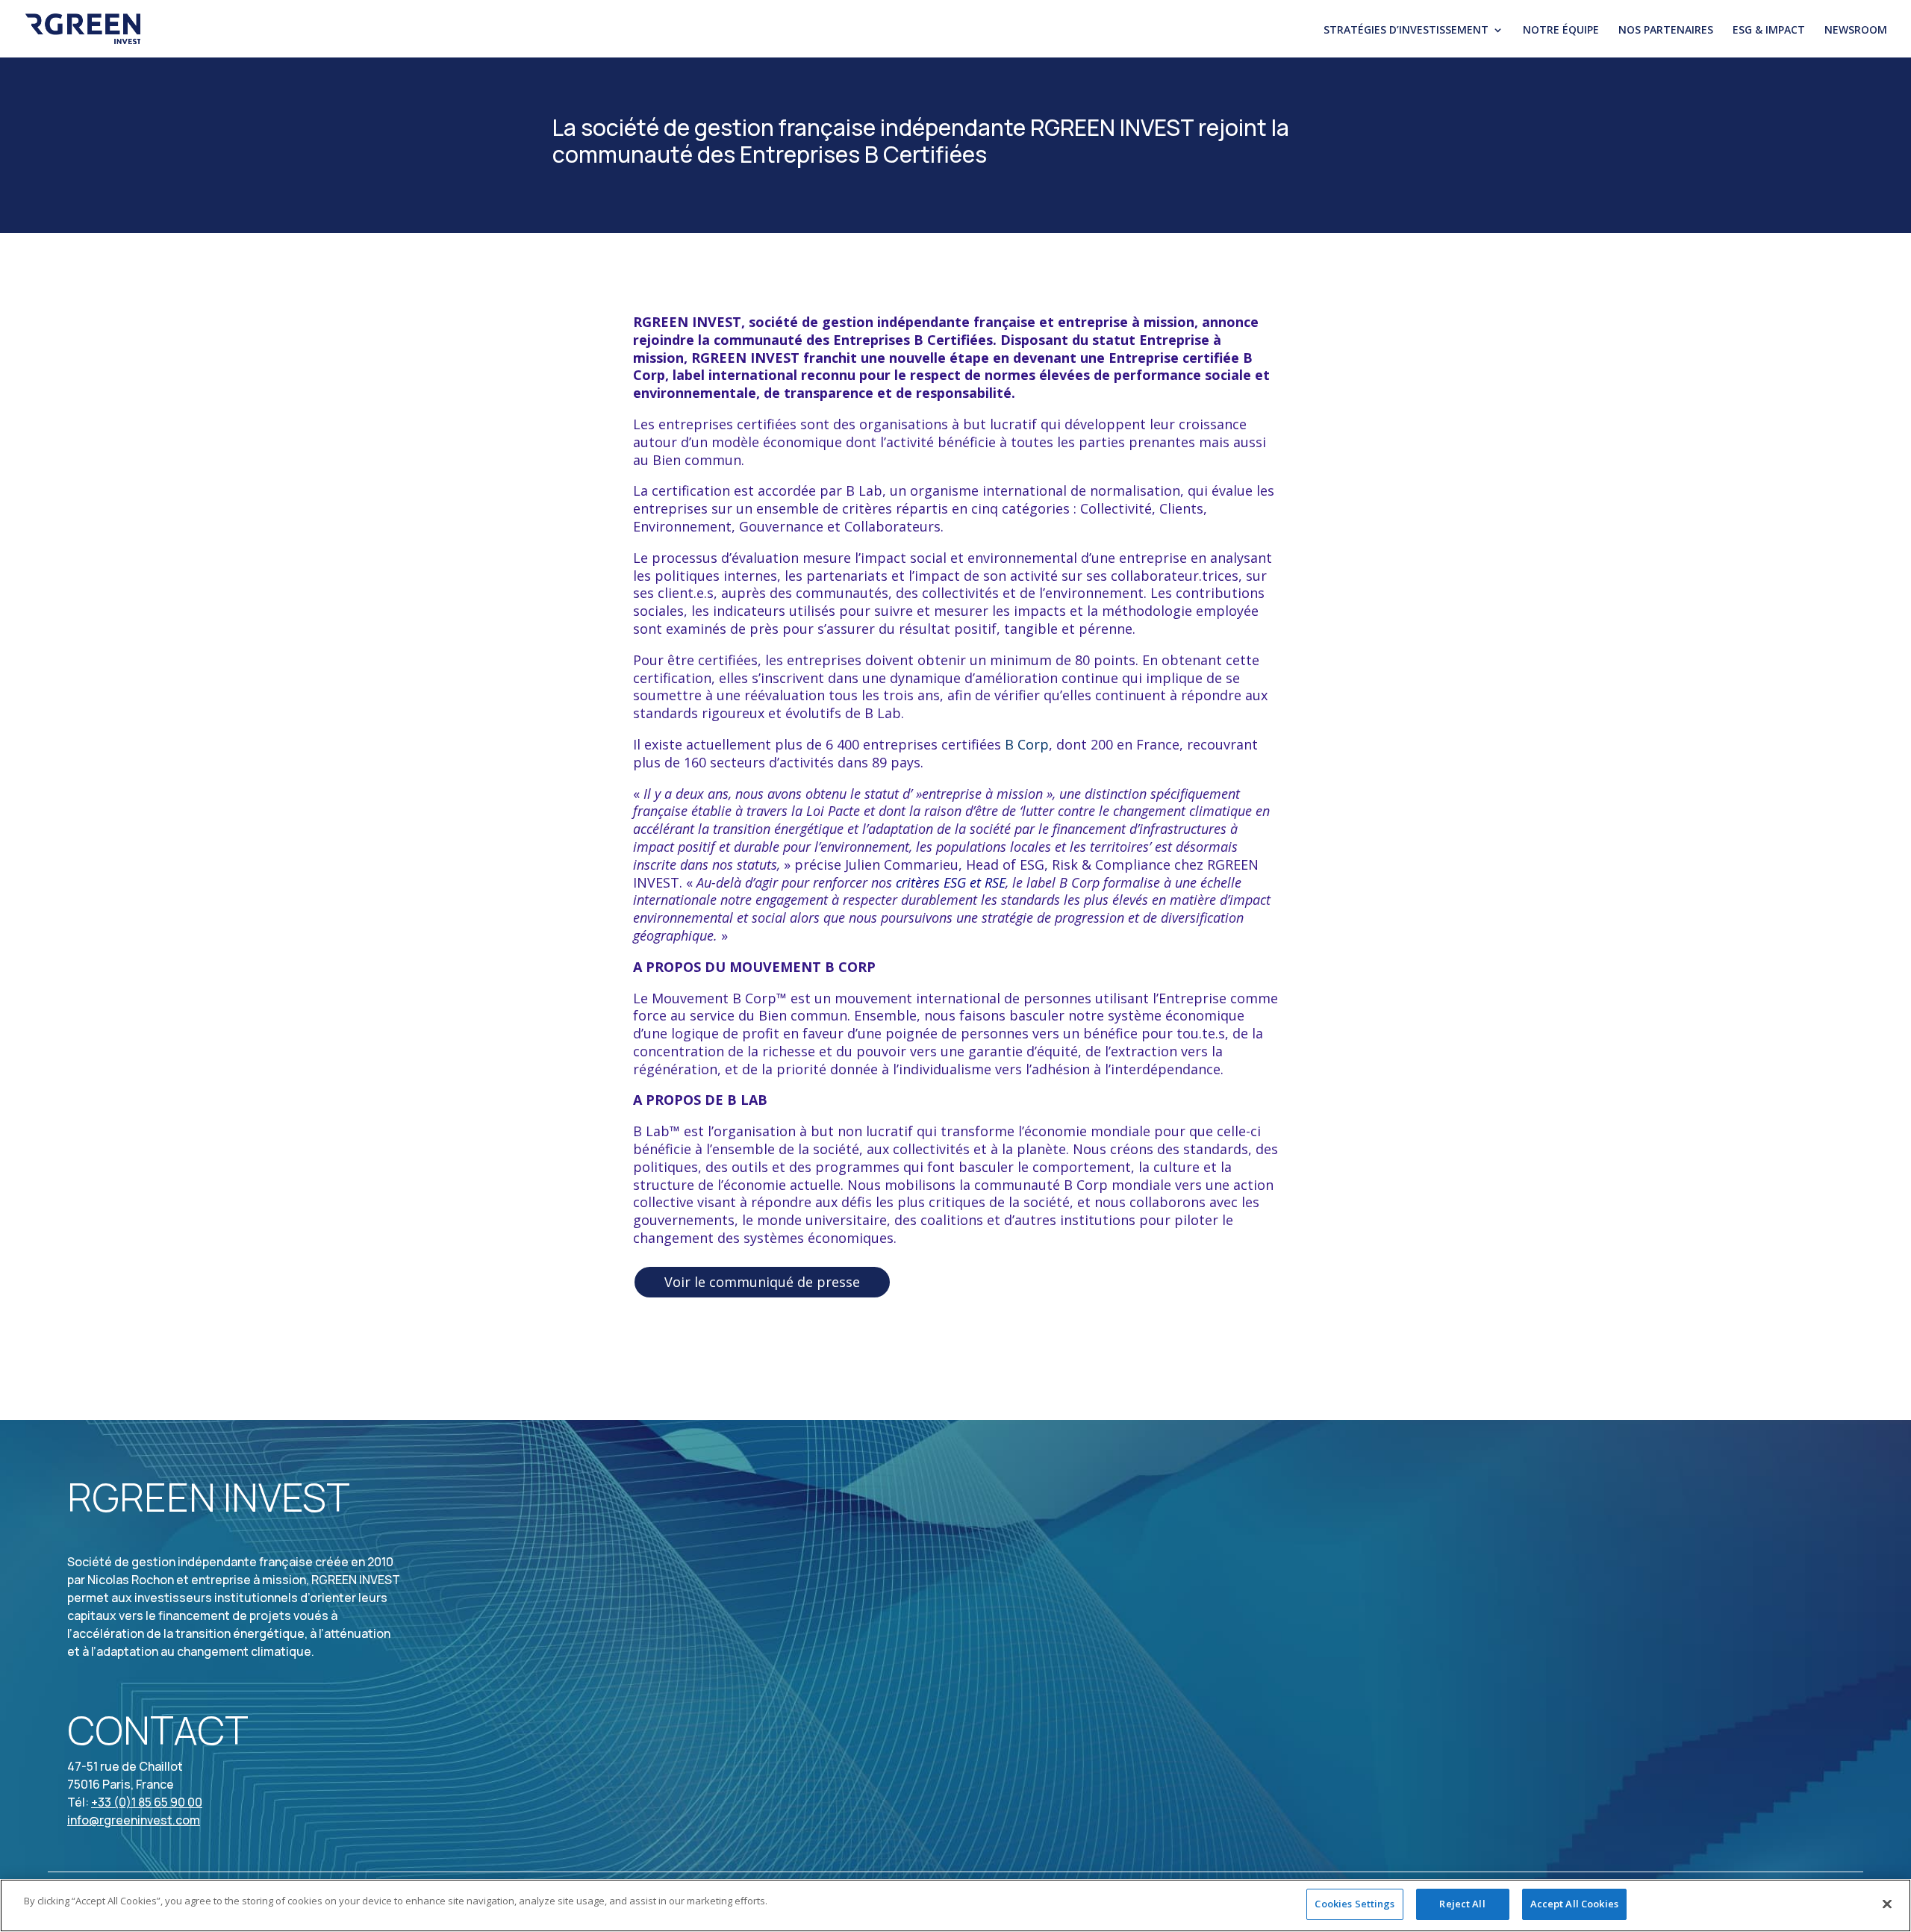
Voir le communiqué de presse (762, 1282)
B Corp (1027, 744)
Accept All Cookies (1574, 1904)
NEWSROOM (1856, 31)
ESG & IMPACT (1769, 31)
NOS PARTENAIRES (1666, 31)
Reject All (1462, 1904)
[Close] (1887, 1904)
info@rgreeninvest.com (134, 1820)
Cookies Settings (1354, 1904)
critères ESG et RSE (951, 882)
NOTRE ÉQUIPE (1561, 31)
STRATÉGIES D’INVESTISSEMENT (1406, 31)
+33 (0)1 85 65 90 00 (147, 1802)
